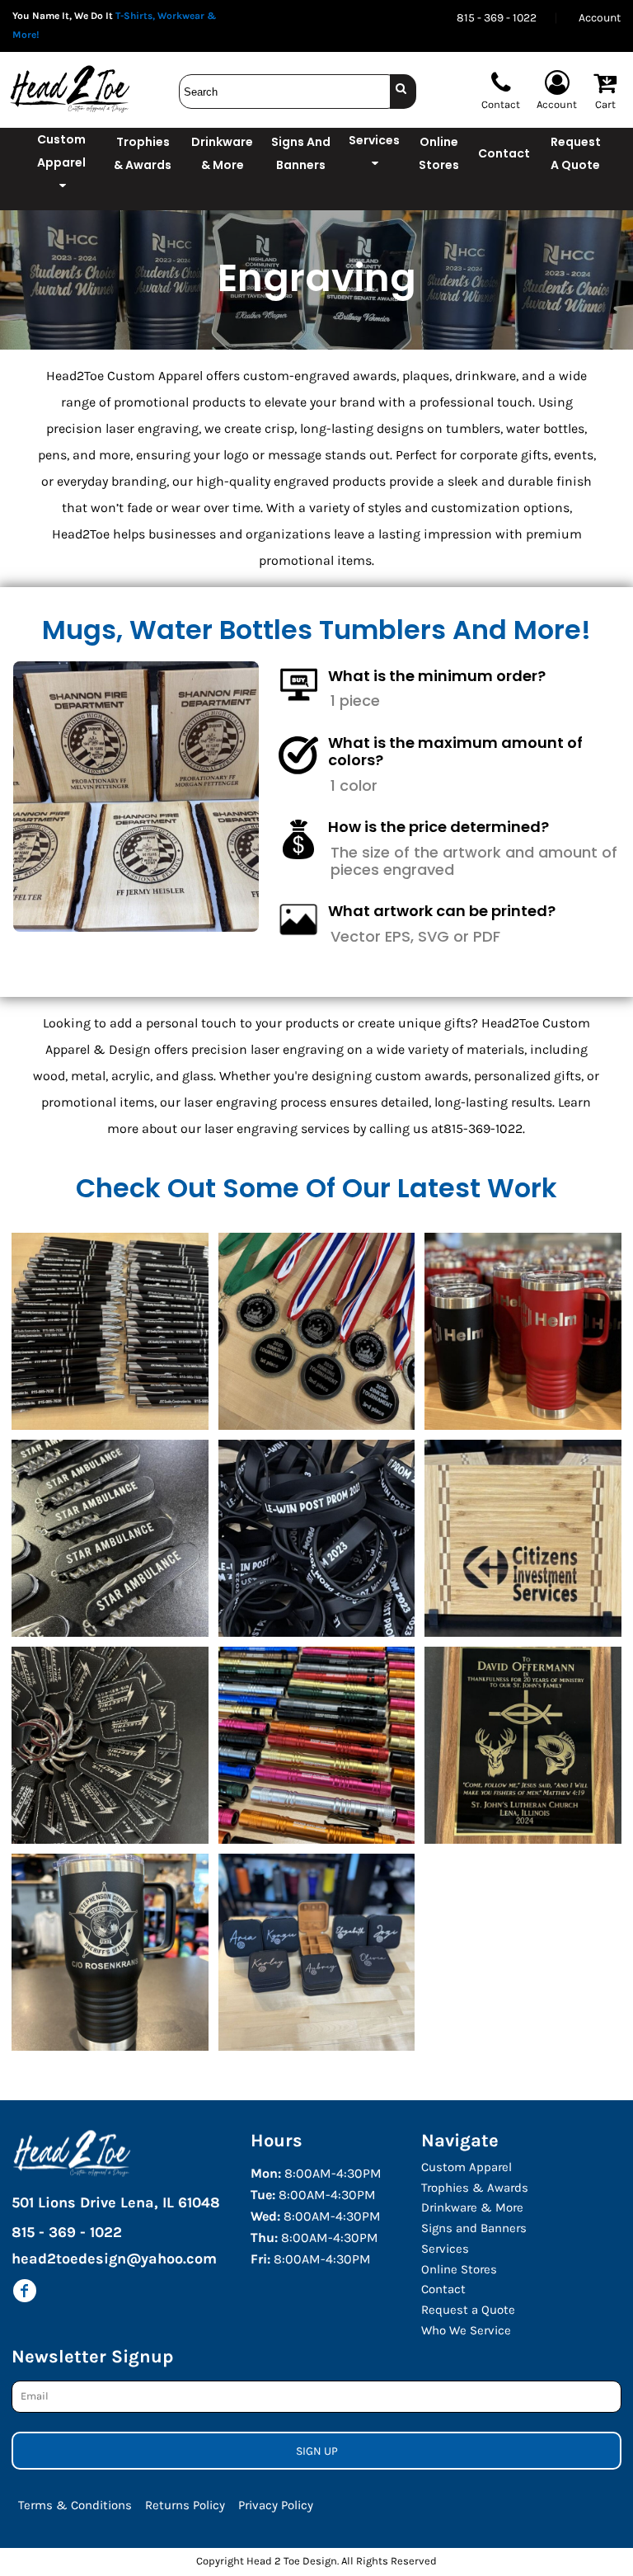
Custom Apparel (467, 2167)
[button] (62, 169)
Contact (443, 2289)
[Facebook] (25, 2291)
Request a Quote (468, 2310)
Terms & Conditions (75, 2505)
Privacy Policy (276, 2505)
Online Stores (459, 2269)
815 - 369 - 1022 (497, 18)
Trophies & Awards (475, 2188)
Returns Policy (185, 2505)
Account (600, 18)
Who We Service (466, 2330)
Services (445, 2249)
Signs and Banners (474, 2228)
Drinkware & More (472, 2207)
